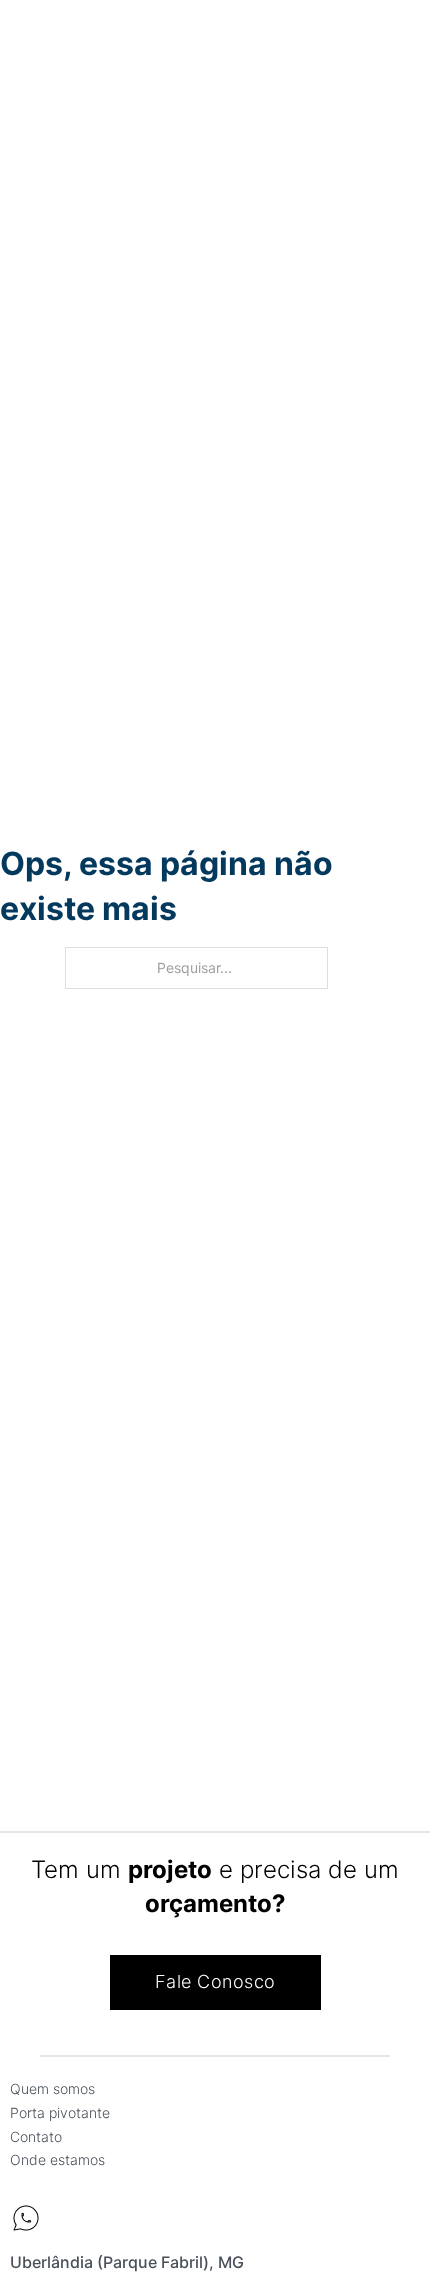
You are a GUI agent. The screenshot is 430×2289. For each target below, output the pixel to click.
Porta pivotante (60, 2112)
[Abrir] (33, 42)
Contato (36, 2136)
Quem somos (52, 2088)
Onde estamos (57, 2159)
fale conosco (215, 1981)
